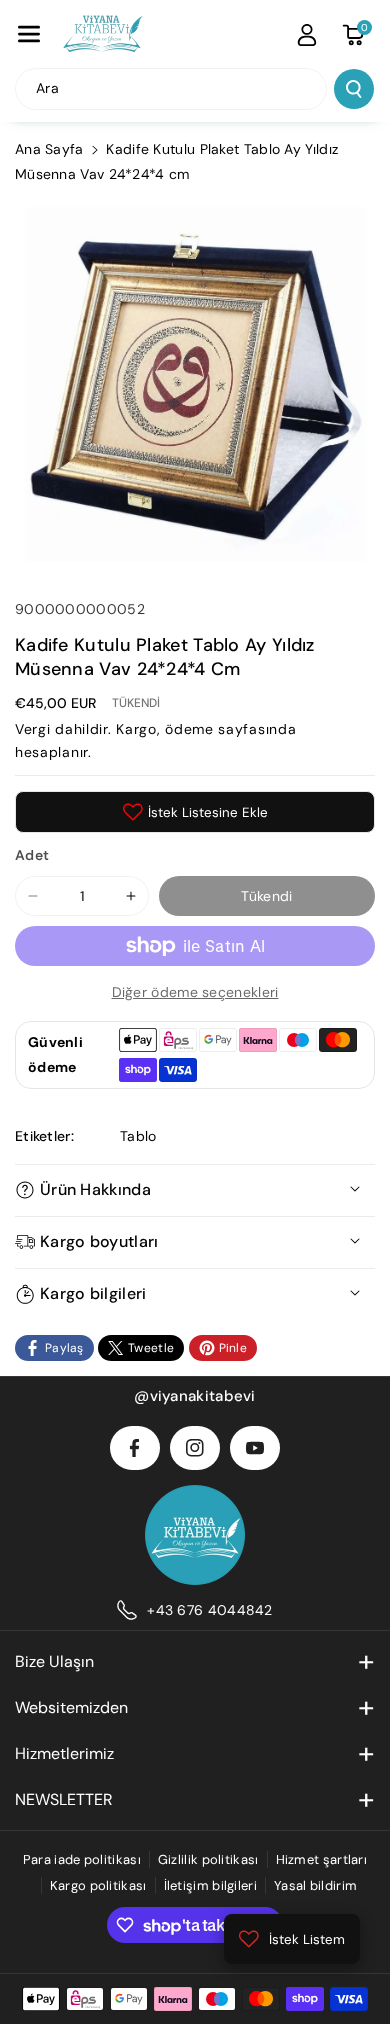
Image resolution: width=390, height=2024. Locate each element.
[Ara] (354, 89)
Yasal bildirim (315, 1885)
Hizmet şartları (322, 1859)
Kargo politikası (98, 1885)
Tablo (138, 1136)
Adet (32, 855)
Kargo (136, 729)
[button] (29, 34)
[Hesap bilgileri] (307, 35)
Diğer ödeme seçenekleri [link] (195, 992)
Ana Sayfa (49, 149)
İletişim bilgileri (210, 1885)
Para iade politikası (82, 1859)
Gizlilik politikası (208, 1859)
